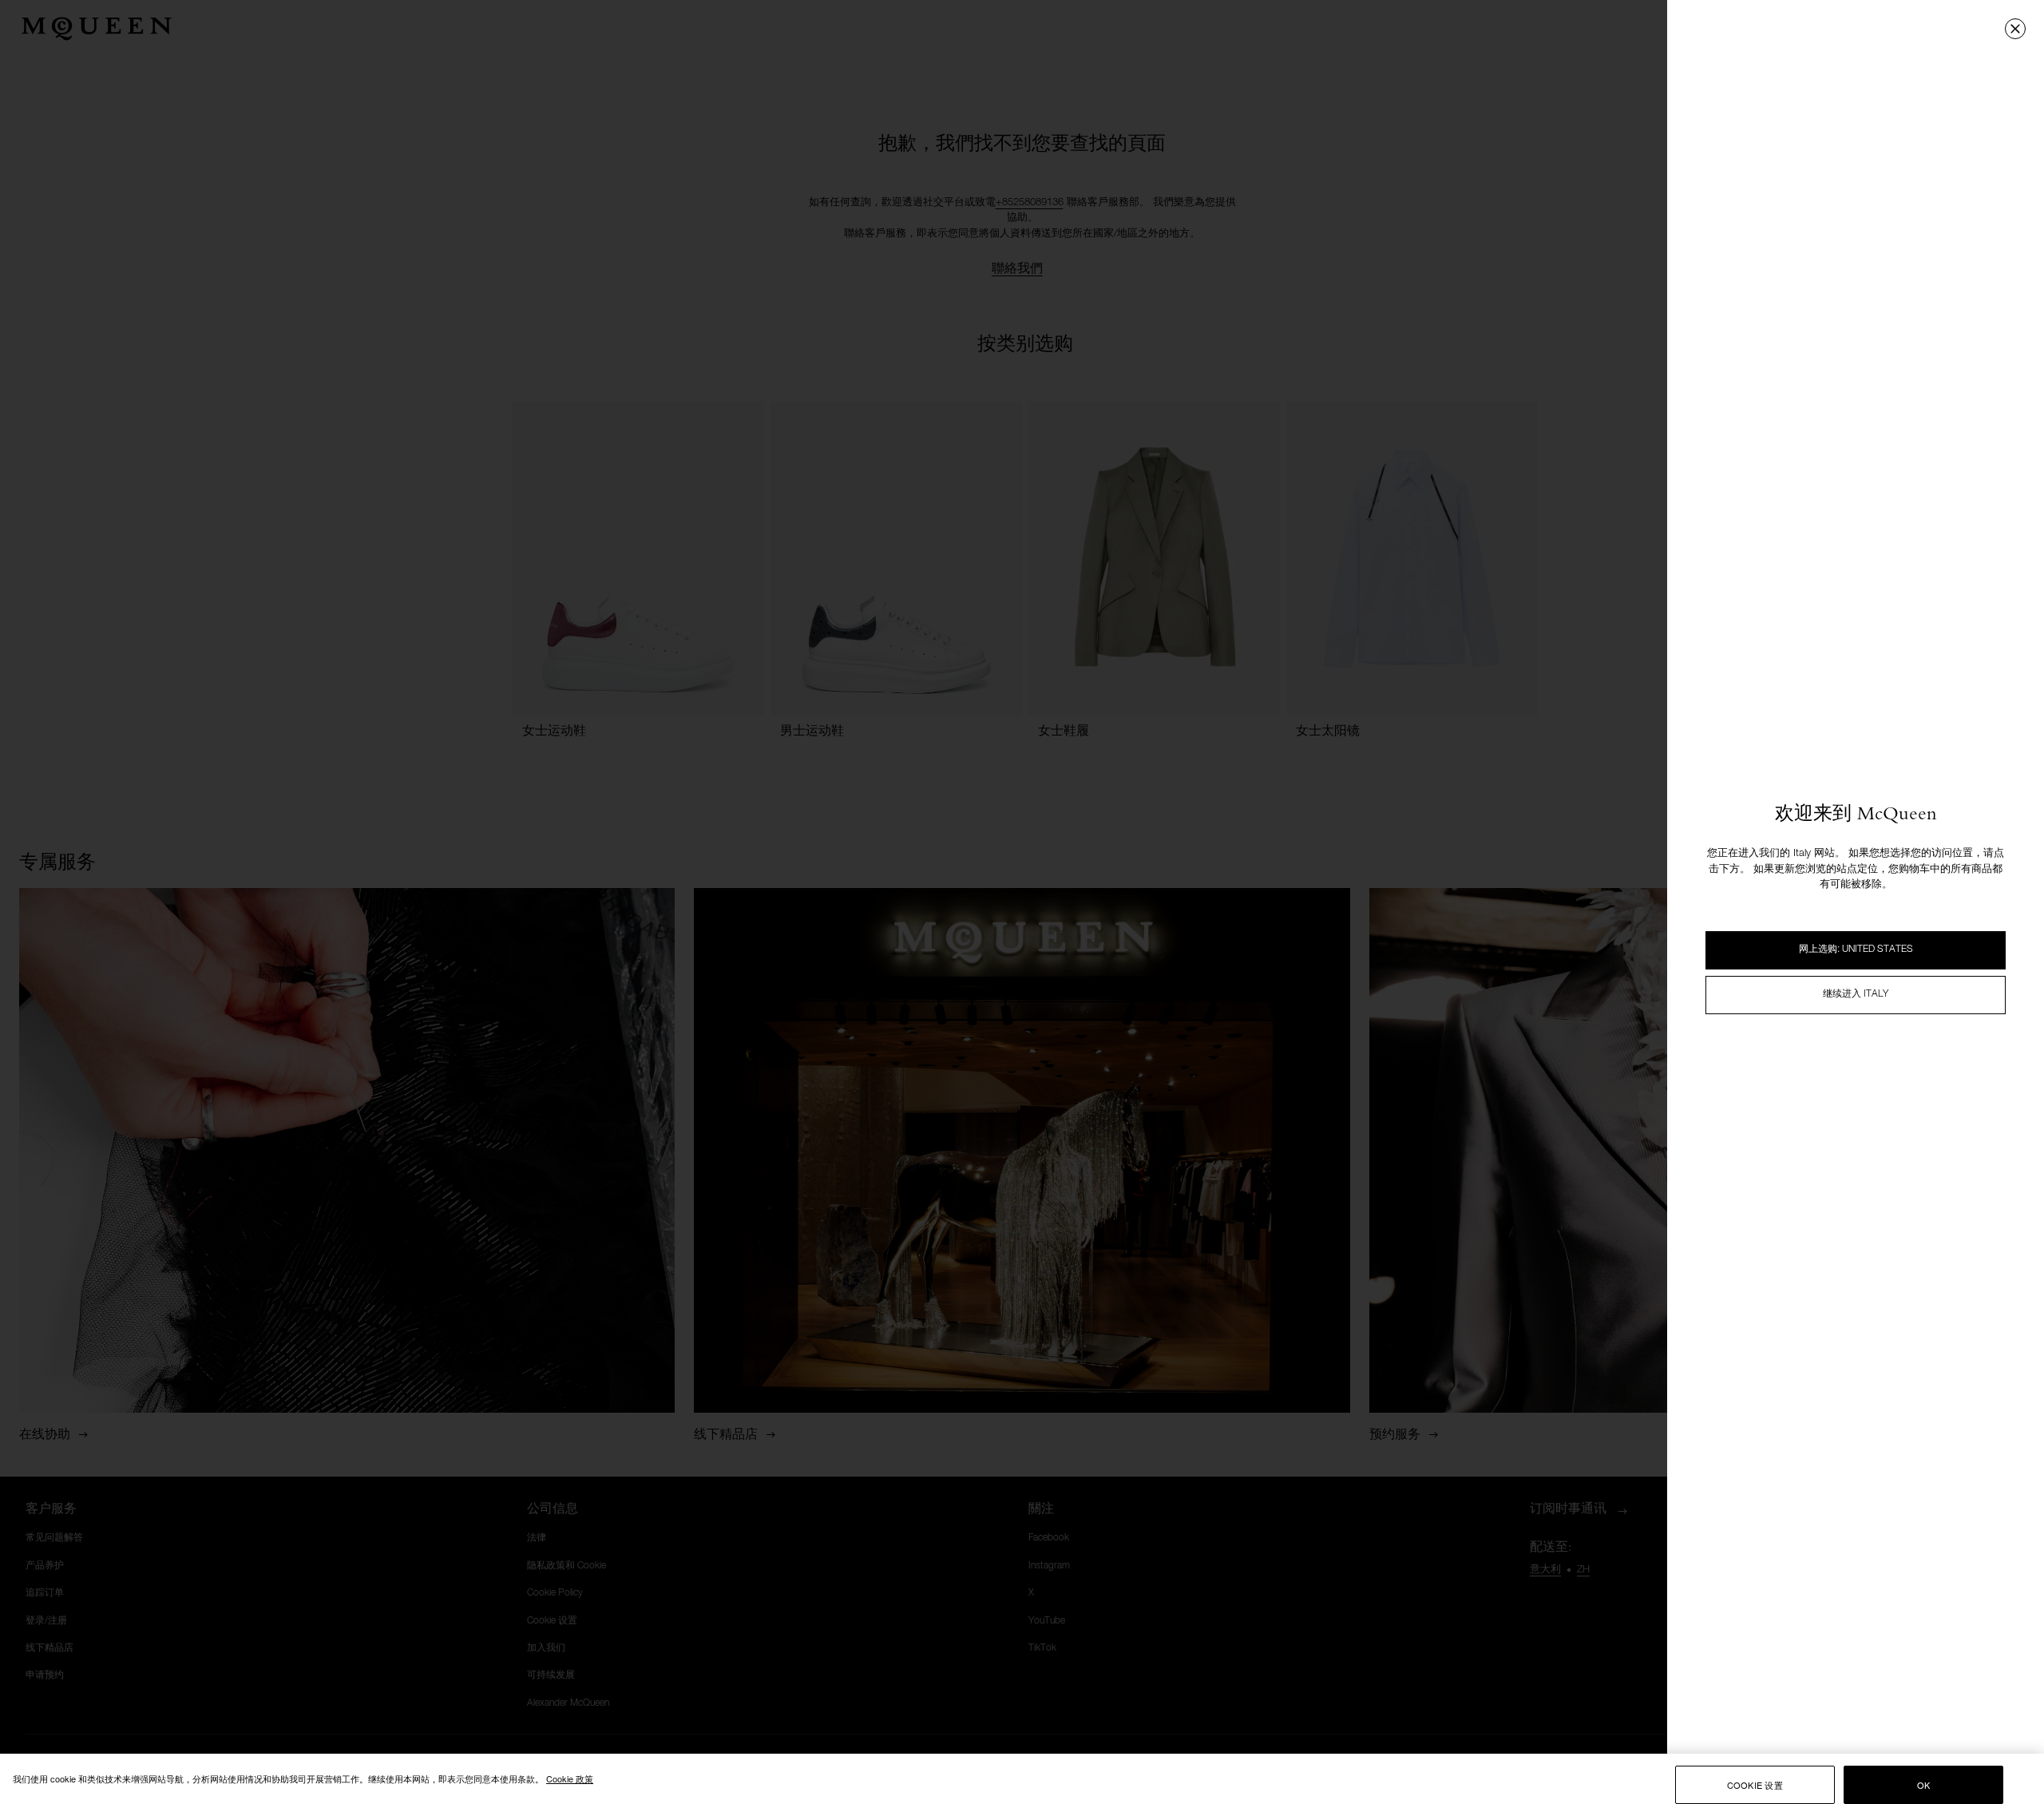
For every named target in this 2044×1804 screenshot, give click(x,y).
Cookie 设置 (1755, 1785)
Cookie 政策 (570, 1778)
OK (1923, 1785)
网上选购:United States (1856, 950)
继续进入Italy (1856, 994)
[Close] (2015, 29)
